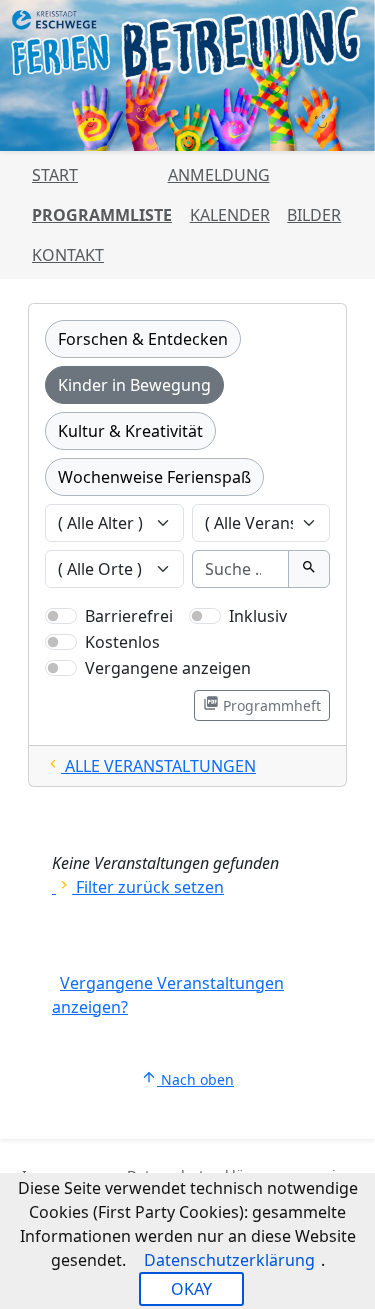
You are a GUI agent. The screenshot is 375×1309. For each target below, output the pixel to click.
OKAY (191, 1289)
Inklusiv (258, 616)
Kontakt (68, 255)
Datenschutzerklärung (229, 1260)
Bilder (314, 215)
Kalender (230, 215)
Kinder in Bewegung (134, 385)
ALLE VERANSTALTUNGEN (150, 766)
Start (55, 175)
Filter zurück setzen (140, 887)
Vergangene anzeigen (168, 668)
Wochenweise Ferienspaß (154, 477)
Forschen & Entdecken (143, 339)
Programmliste (102, 215)
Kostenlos (122, 642)
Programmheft (262, 705)
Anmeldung (219, 175)
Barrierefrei (129, 616)
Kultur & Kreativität (130, 431)
